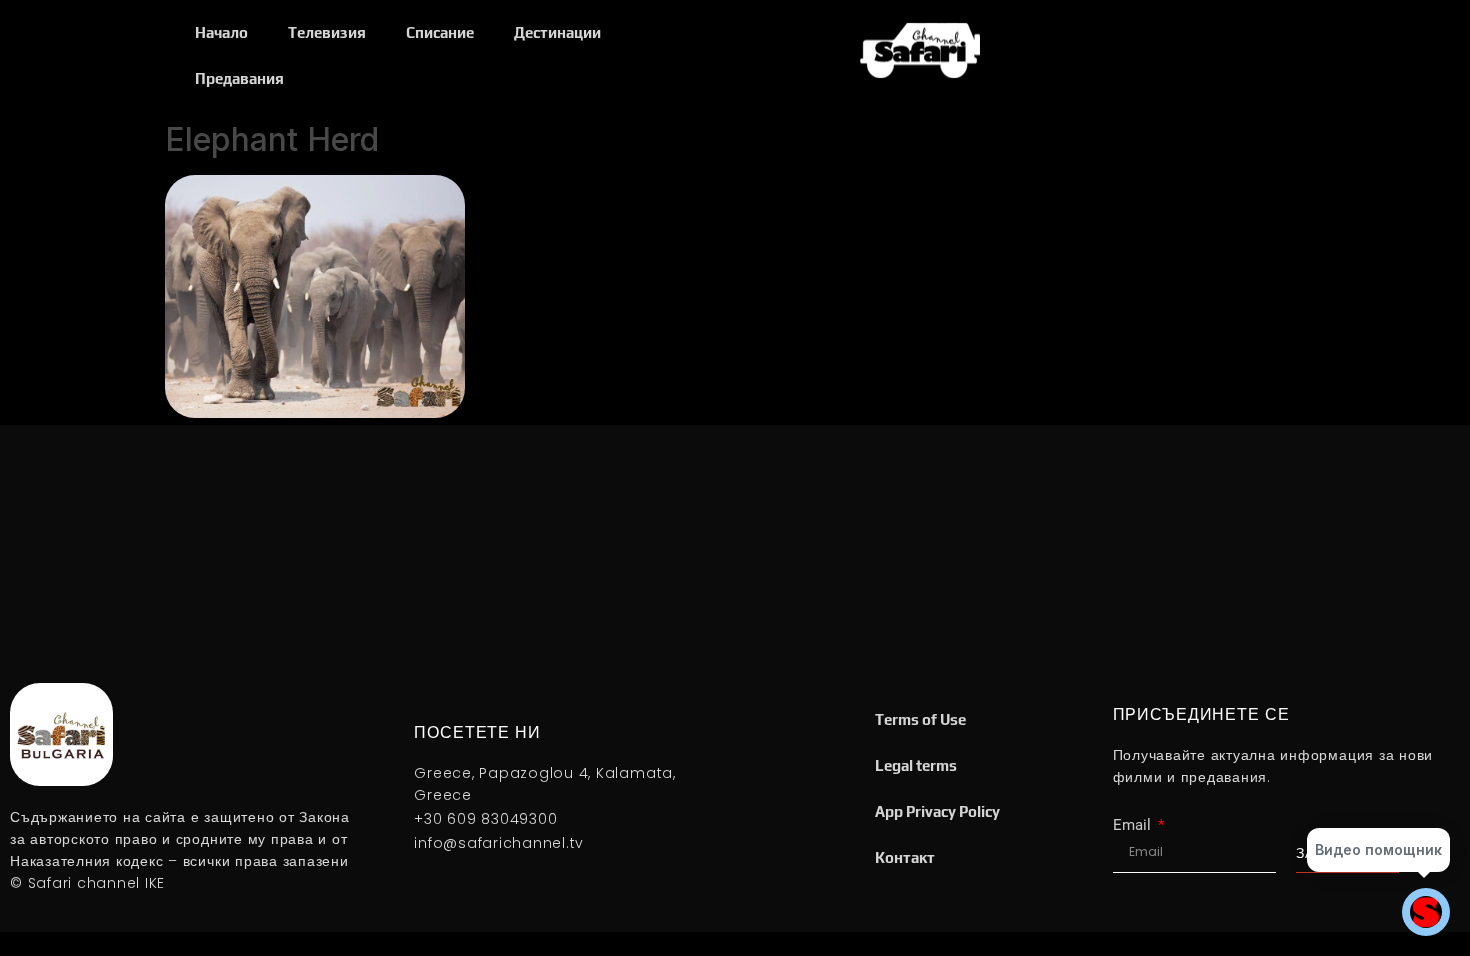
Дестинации (557, 32)
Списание (440, 32)
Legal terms (916, 765)
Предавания (239, 78)
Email (1134, 825)
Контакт (905, 857)
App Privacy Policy (937, 811)
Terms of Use (920, 719)
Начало (221, 32)
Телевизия (327, 32)
